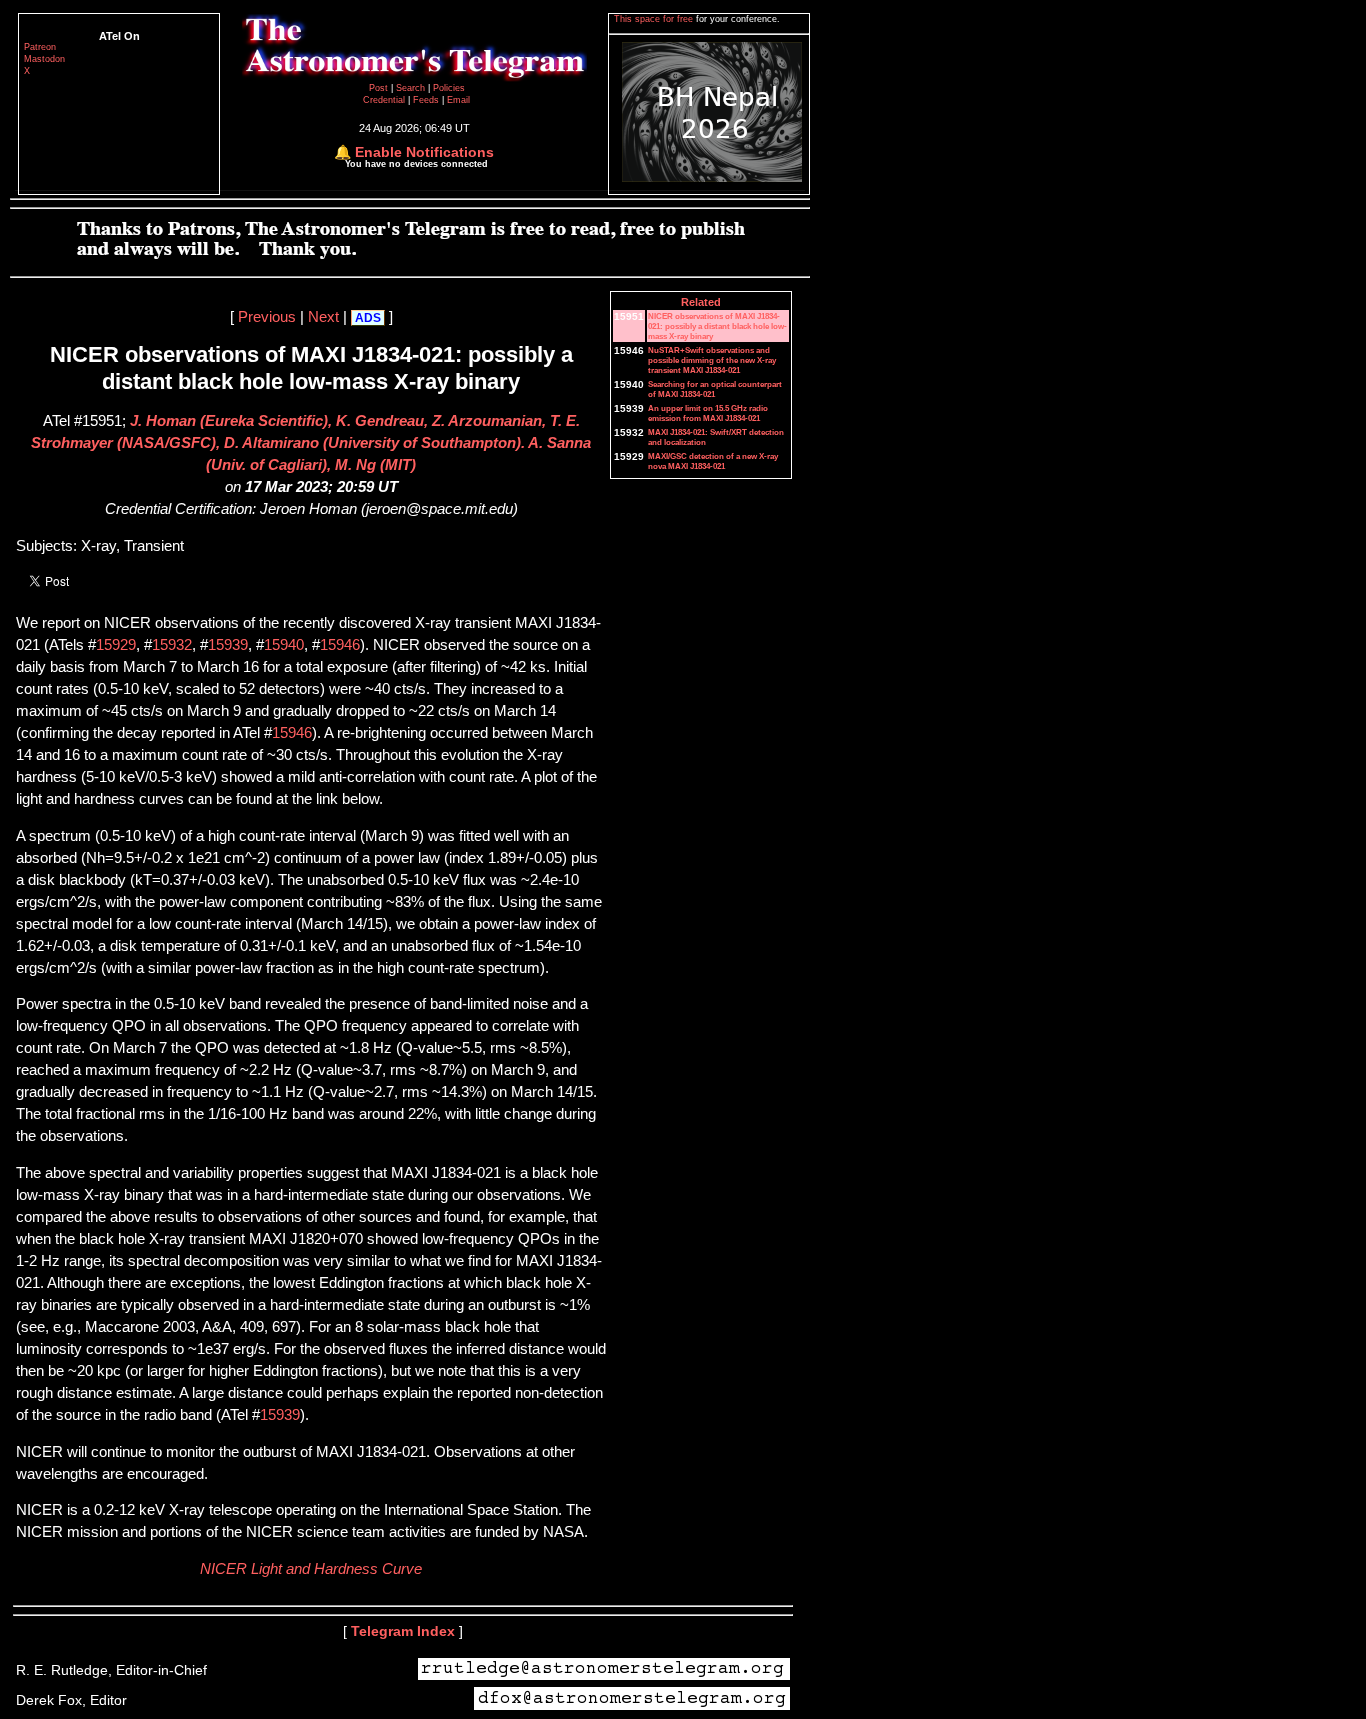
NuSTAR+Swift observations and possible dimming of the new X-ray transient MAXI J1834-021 (712, 360)
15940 (284, 645)
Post (380, 88)
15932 (172, 645)
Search (412, 88)
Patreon (40, 47)
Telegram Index (403, 1631)
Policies (449, 88)
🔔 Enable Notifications (414, 152)
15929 (116, 645)
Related (701, 302)
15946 (340, 645)
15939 (228, 645)
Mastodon (44, 59)
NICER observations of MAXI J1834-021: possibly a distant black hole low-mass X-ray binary (717, 326)
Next (323, 317)
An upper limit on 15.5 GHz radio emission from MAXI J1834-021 (708, 413)
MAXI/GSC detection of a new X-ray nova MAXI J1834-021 (713, 461)
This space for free (655, 19)
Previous (267, 317)
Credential (385, 100)
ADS (368, 318)
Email (458, 100)
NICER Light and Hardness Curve (311, 1569)
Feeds (426, 100)
